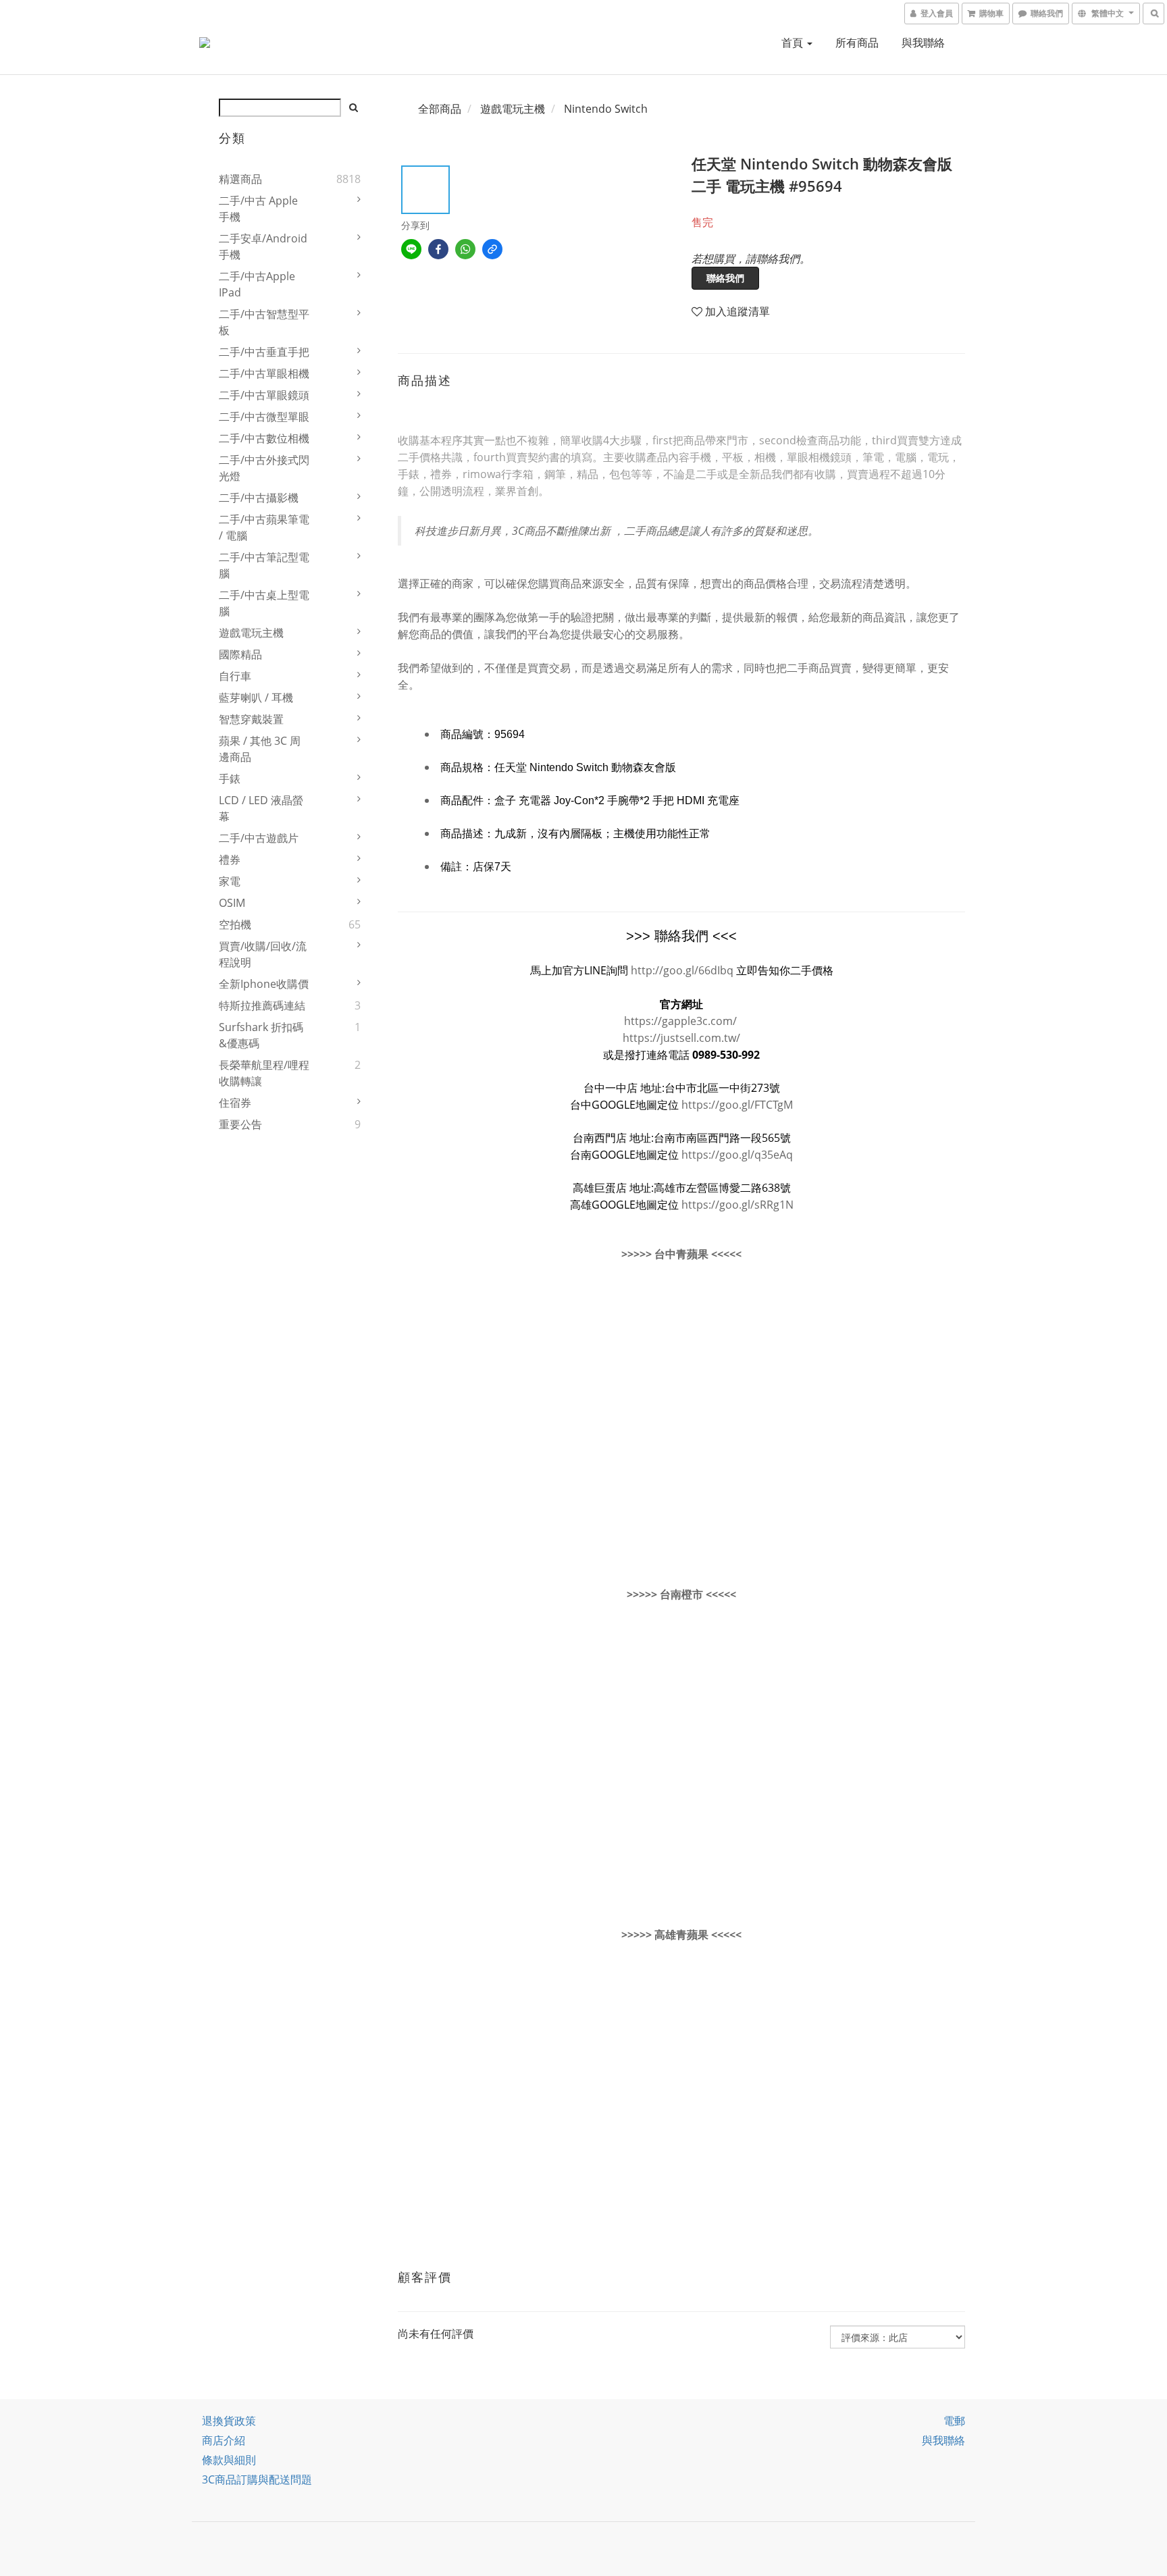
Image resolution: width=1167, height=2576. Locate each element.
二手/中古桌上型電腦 (264, 603)
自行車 (235, 676)
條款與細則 (229, 2460)
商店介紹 (224, 2440)
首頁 (794, 43)
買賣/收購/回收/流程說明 (263, 954)
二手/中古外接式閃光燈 (264, 468)
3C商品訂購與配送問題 (257, 2479)
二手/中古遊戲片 (259, 838)
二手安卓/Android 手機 (263, 246)
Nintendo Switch (606, 109)
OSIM (232, 903)
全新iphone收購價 (264, 984)
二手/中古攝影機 (259, 498)
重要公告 (240, 1124)
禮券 (230, 860)
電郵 (954, 2421)
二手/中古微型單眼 (264, 417)
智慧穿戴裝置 (251, 719)
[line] (411, 249)
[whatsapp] (465, 249)
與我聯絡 (923, 43)
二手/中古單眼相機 (264, 373)
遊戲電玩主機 (251, 633)
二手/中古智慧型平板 (264, 322)
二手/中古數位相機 (264, 438)
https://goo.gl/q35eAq (737, 1155)
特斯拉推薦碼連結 (262, 1005)
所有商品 (857, 43)
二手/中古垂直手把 (264, 352)
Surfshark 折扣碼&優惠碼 (261, 1035)
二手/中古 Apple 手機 (258, 209)
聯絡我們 (725, 278)
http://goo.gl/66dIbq (682, 970)
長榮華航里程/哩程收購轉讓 (264, 1073)
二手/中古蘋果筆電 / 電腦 (264, 527)
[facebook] (438, 249)
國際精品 (240, 654)
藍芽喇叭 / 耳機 (256, 698)
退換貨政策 (229, 2421)
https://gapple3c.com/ (680, 1021)
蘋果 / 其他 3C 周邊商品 (260, 749)
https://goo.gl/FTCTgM (737, 1105)
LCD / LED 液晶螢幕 (261, 808)
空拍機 (235, 924)
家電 (230, 881)
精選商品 (240, 179)
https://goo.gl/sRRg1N (737, 1205)
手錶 (230, 779)
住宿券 (235, 1103)
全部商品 (440, 109)
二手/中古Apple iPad (257, 284)
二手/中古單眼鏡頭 (264, 395)
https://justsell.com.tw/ (681, 1038)
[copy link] (492, 249)
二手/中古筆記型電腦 (264, 565)
